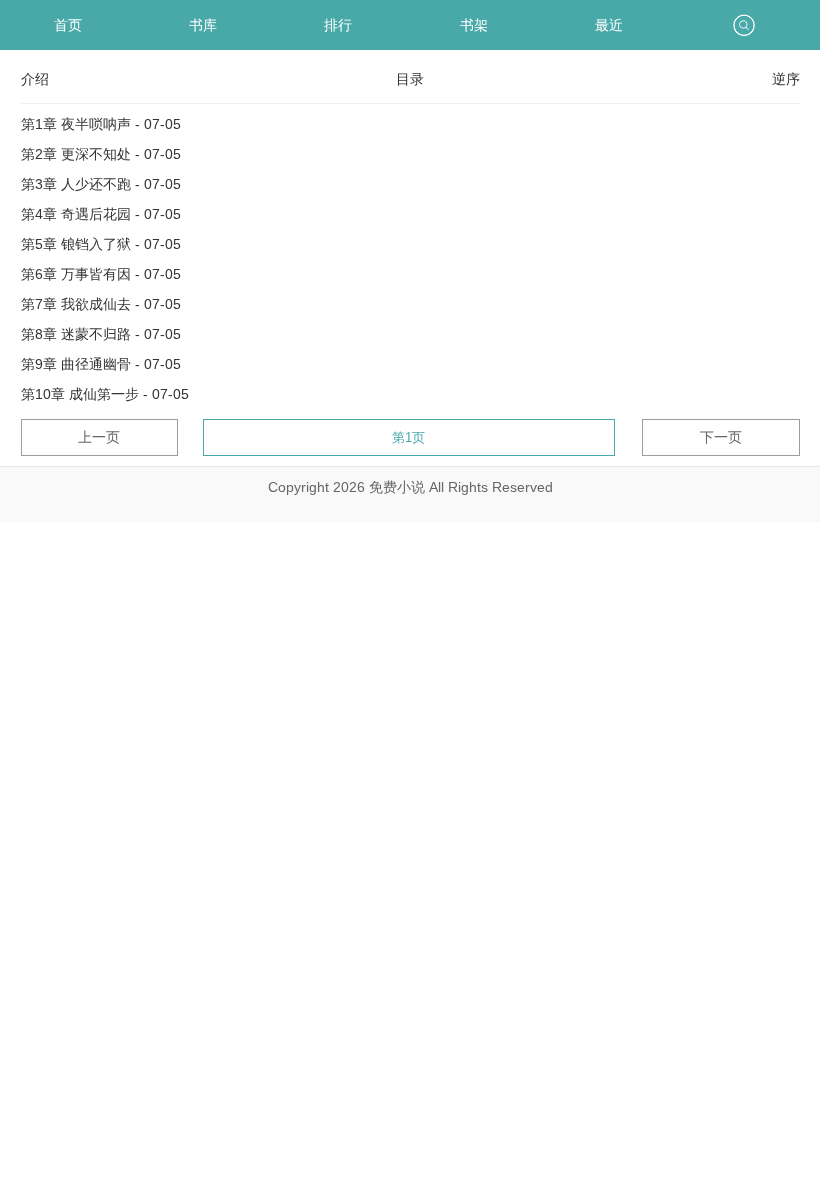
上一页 (99, 437)
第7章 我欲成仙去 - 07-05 (101, 304)
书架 (474, 25)
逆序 (786, 79)
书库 (203, 25)
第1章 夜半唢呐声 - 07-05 (101, 124)
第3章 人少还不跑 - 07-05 (101, 184)
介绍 (35, 79)
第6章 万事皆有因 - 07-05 (101, 274)
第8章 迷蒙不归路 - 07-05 (101, 334)
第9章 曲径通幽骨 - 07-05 (101, 364)
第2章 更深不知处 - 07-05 (101, 154)
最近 (609, 25)
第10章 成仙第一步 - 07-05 (105, 394)
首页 (68, 25)
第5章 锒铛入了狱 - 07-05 (101, 244)
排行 (338, 25)
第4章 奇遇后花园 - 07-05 (101, 214)
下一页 (721, 437)
